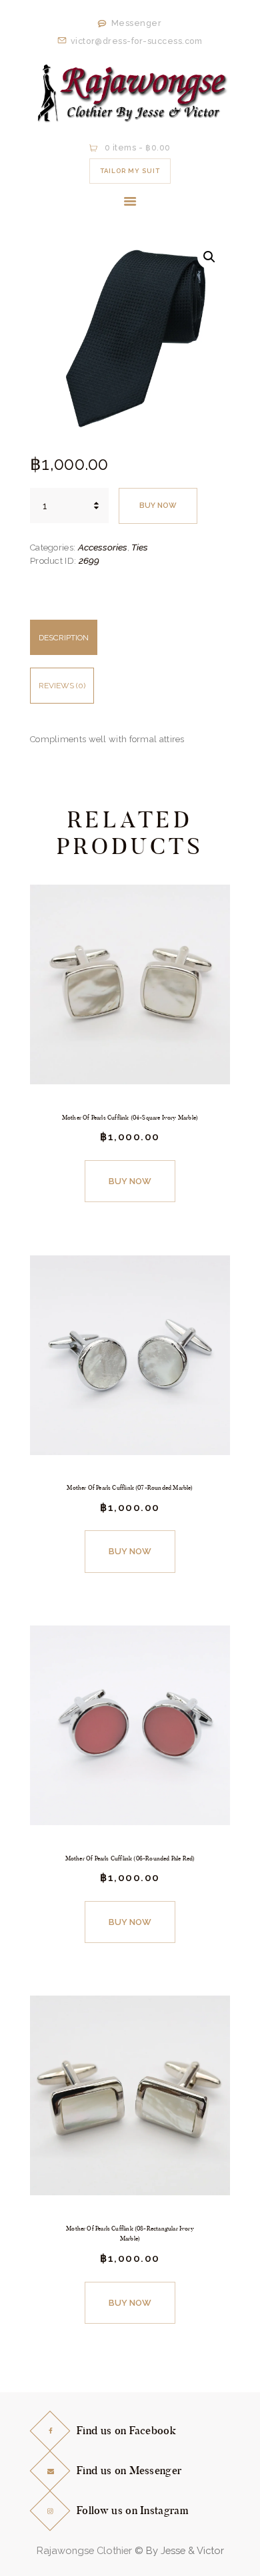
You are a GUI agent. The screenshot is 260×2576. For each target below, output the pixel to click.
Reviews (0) (62, 686)
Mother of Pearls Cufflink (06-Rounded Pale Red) (130, 1858)
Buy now (158, 506)
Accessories (103, 547)
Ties (140, 547)
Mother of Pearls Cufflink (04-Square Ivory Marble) (130, 1118)
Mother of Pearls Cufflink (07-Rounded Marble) (130, 1488)
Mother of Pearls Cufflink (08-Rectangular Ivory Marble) (130, 2234)
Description (64, 638)
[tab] (130, 644)
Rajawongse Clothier (84, 2550)
